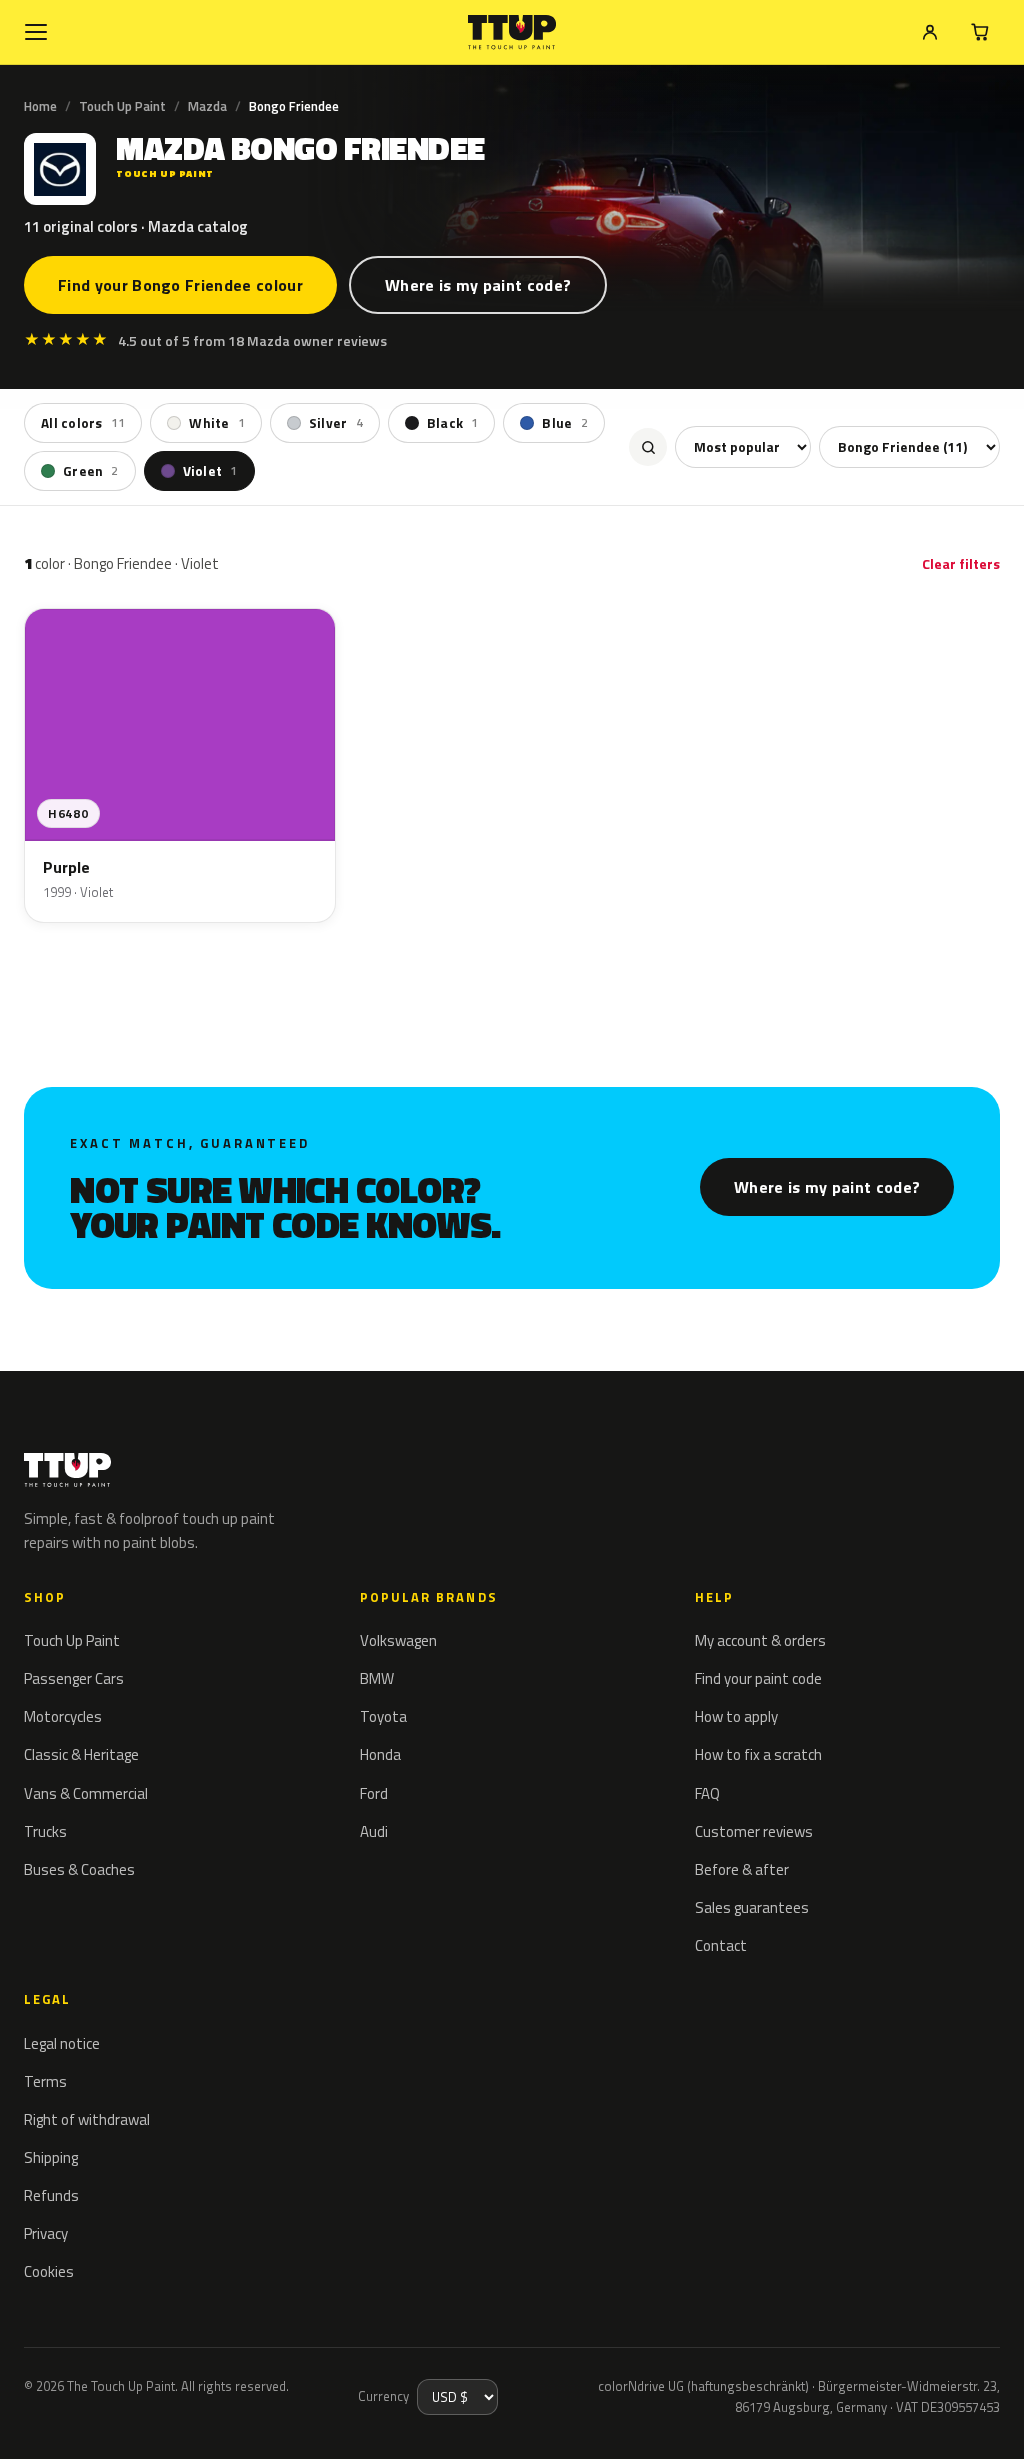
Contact (721, 1945)
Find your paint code (758, 1678)
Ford (374, 1793)
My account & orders (760, 1640)
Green (91, 471)
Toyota (383, 1716)
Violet (210, 471)
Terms (45, 2081)
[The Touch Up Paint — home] (512, 32)
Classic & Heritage (81, 1754)
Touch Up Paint (122, 106)
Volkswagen (398, 1640)
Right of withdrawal (87, 2119)
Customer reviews (754, 1831)
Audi (374, 1831)
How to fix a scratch (758, 1754)
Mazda (207, 106)
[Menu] (36, 32)
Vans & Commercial (86, 1793)
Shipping (51, 2157)
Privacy (46, 2233)
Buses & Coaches (79, 1869)
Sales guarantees (752, 1907)
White (217, 423)
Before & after (742, 1869)
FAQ (707, 1793)
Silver (336, 423)
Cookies (49, 2271)
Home (40, 106)
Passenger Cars (74, 1678)
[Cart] (980, 32)
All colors (83, 423)
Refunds (51, 2195)
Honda (380, 1754)
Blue (564, 423)
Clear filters (961, 563)
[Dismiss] (88, 2417)
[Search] (648, 447)
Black (453, 423)
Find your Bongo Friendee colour (180, 285)
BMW (377, 1678)
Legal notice (62, 2043)
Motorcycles (63, 1716)
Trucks (45, 1831)
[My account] (930, 32)
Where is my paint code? (478, 285)
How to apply (736, 1716)
